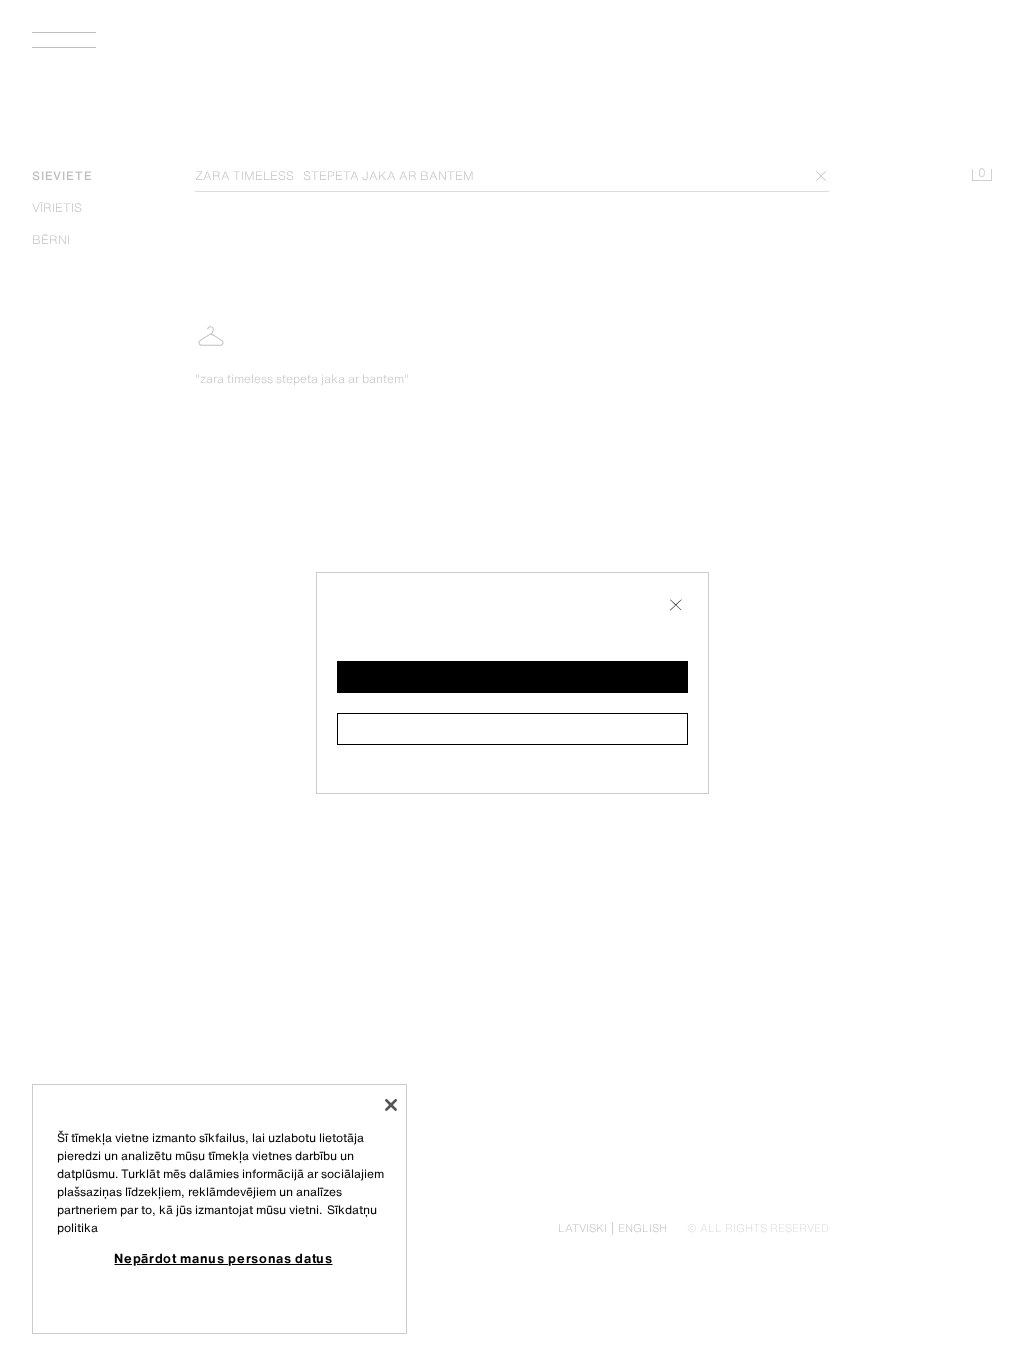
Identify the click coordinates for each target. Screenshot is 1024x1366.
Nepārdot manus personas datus (223, 1258)
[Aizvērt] (391, 1105)
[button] (512, 677)
